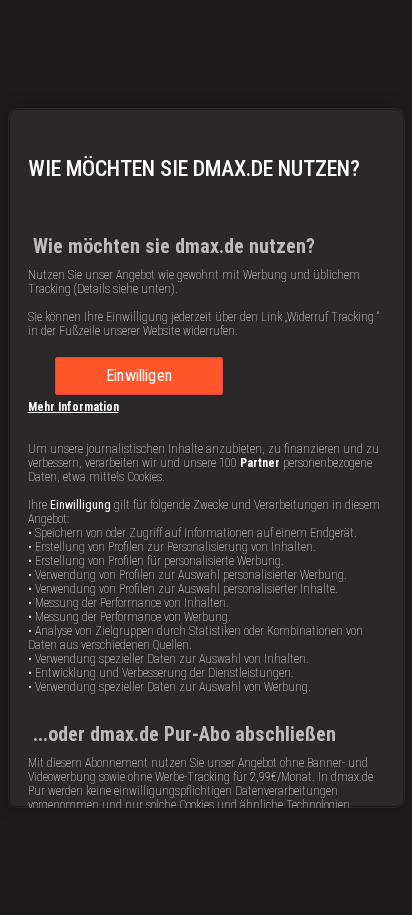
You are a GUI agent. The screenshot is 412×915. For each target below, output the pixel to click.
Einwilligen (139, 375)
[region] (206, 458)
